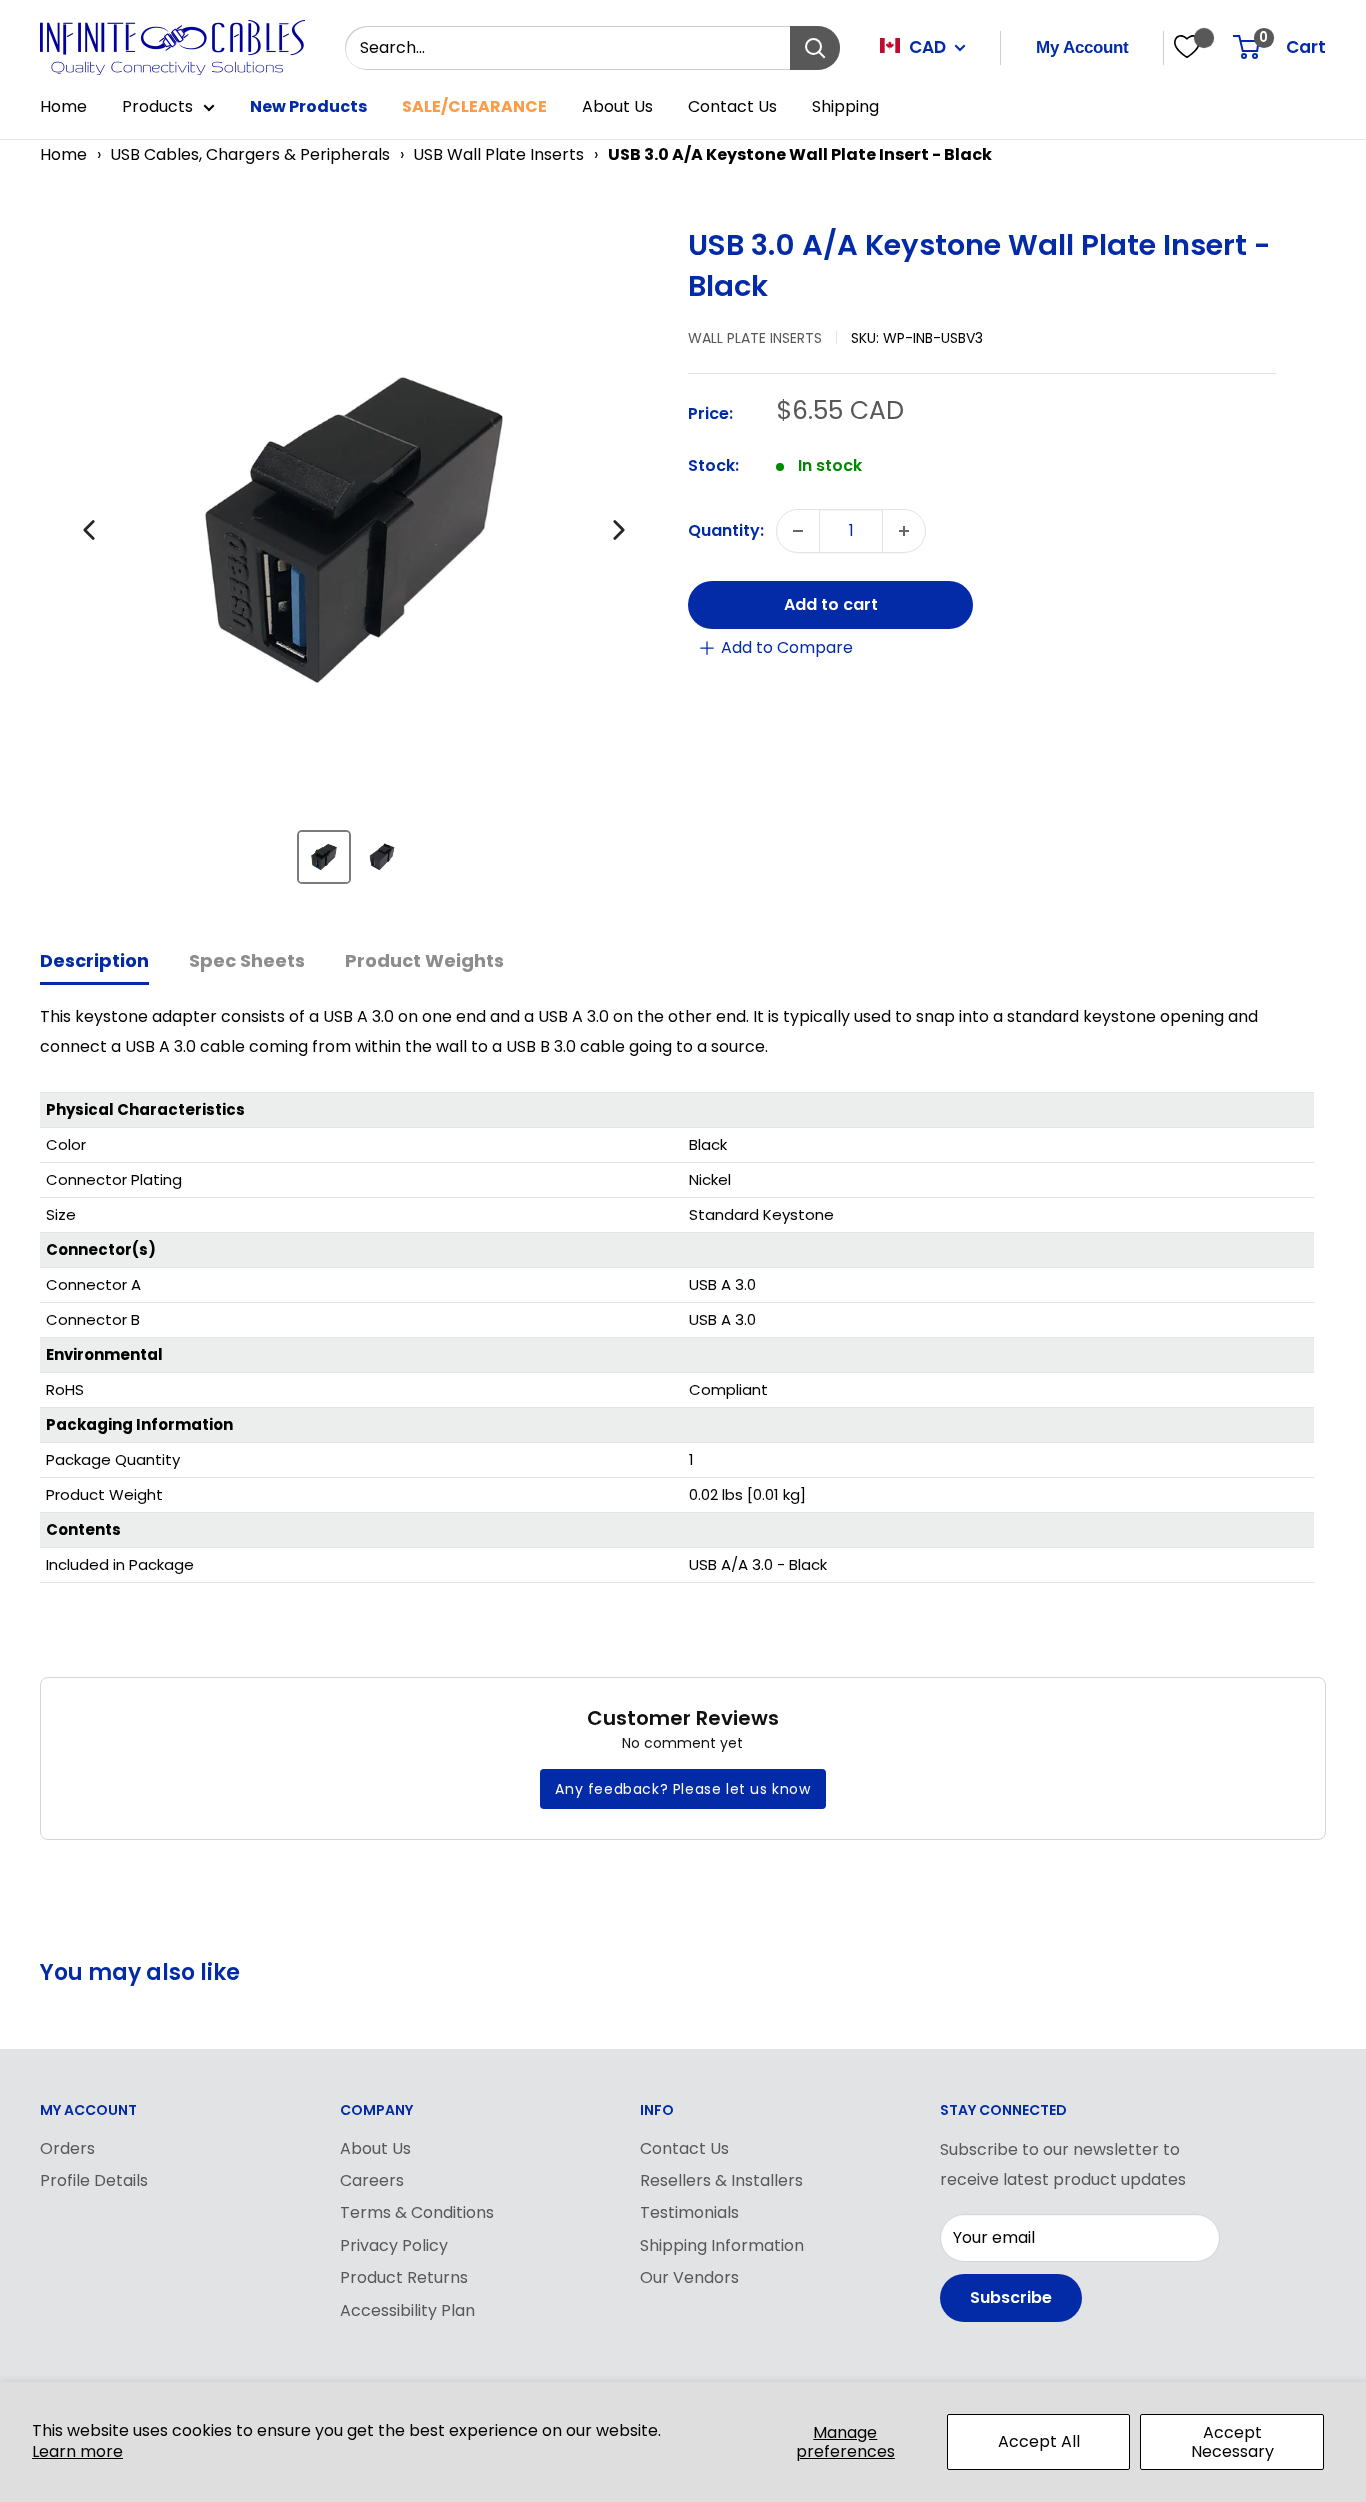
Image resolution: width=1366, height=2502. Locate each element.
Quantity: (726, 530)
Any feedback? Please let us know (682, 1789)
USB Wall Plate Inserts (498, 154)
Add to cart (831, 604)
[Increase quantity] (904, 531)
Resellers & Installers (721, 2180)
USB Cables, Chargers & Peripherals (250, 154)
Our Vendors (689, 2277)
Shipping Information (722, 2245)
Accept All (1039, 2441)
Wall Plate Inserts (755, 338)
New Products (308, 106)
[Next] (619, 530)
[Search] (815, 48)
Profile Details (94, 2180)
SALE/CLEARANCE (474, 106)
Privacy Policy (394, 2245)
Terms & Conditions (417, 2212)
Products (157, 106)
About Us (617, 106)
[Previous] (89, 530)
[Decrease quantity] (798, 531)
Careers (372, 2180)
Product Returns (404, 2277)
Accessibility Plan (407, 2310)
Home (63, 106)
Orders (67, 2148)
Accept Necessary (1232, 2442)
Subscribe (1011, 2297)
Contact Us (732, 106)
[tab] (94, 962)
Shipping (845, 106)
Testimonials (689, 2212)
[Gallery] (354, 563)
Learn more (77, 2451)
